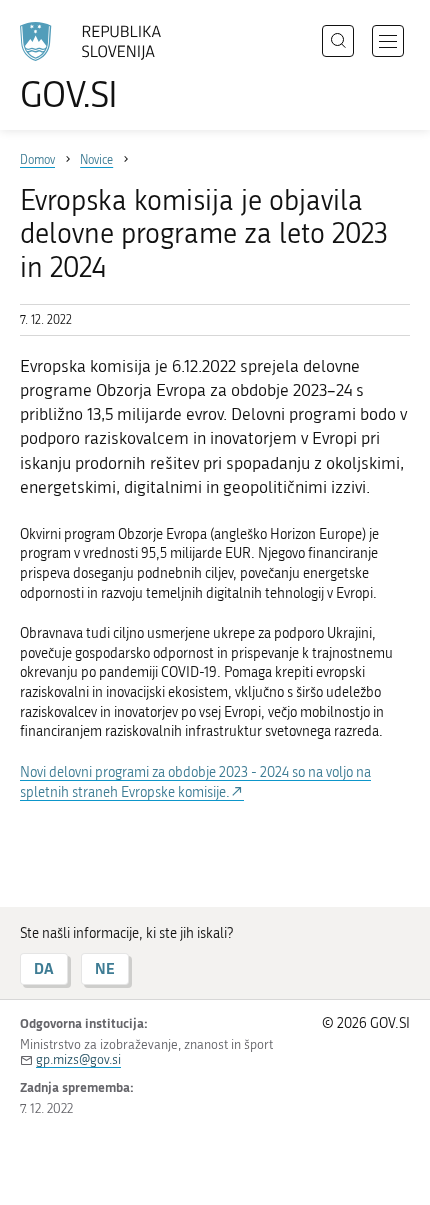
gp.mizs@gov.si (78, 1059)
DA (44, 968)
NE (105, 968)
